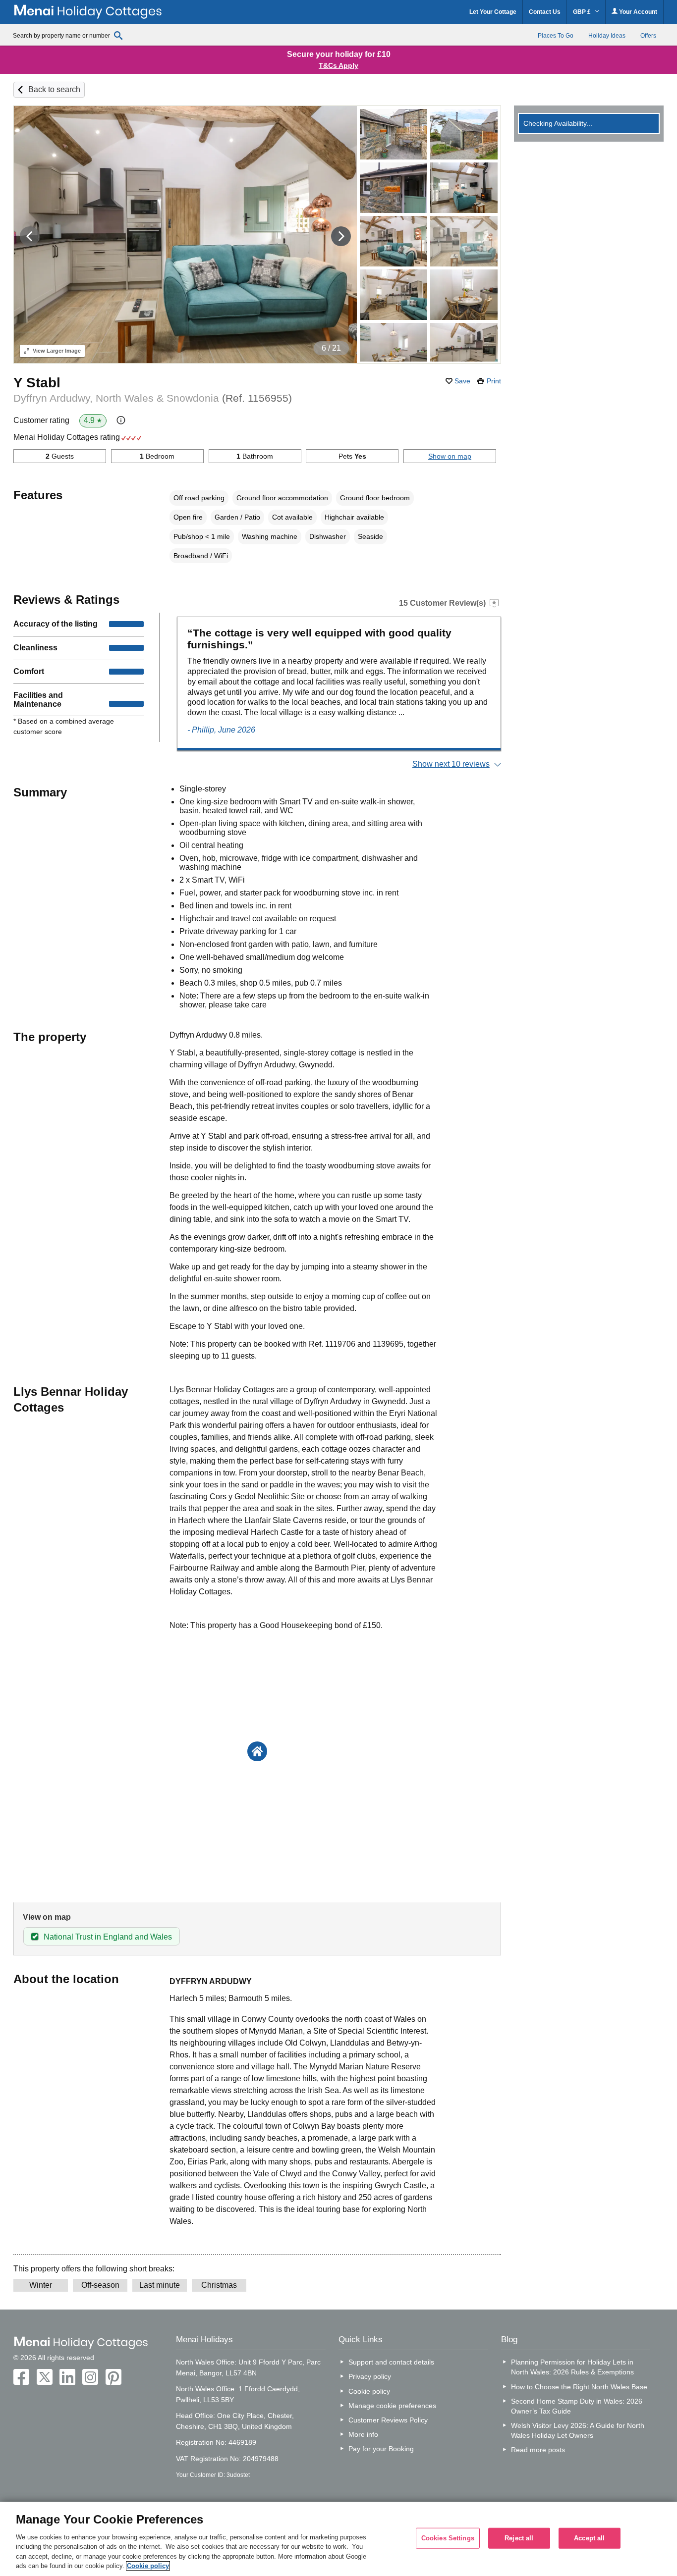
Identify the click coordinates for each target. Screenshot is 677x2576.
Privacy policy (370, 2376)
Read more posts (538, 2450)
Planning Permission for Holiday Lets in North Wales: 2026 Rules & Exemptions (572, 2367)
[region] (338, 2539)
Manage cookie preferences (392, 2406)
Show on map (450, 456)
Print (494, 381)
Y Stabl (37, 383)
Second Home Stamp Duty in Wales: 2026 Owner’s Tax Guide (577, 2406)
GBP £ (583, 12)
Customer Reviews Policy (388, 2420)
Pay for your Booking (381, 2449)
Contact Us (545, 12)
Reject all (519, 2538)
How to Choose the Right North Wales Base (579, 2387)
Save (462, 381)
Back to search (54, 89)
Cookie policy (369, 2391)
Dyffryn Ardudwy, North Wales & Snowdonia (153, 398)
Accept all (589, 2538)
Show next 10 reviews (451, 764)
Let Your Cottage (493, 12)
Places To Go (556, 36)
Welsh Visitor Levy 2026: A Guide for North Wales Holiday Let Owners (578, 2430)
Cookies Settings (448, 2538)
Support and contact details (391, 2362)
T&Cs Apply (338, 65)
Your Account (637, 12)
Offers (648, 36)
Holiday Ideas (607, 36)
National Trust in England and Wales (108, 1937)
